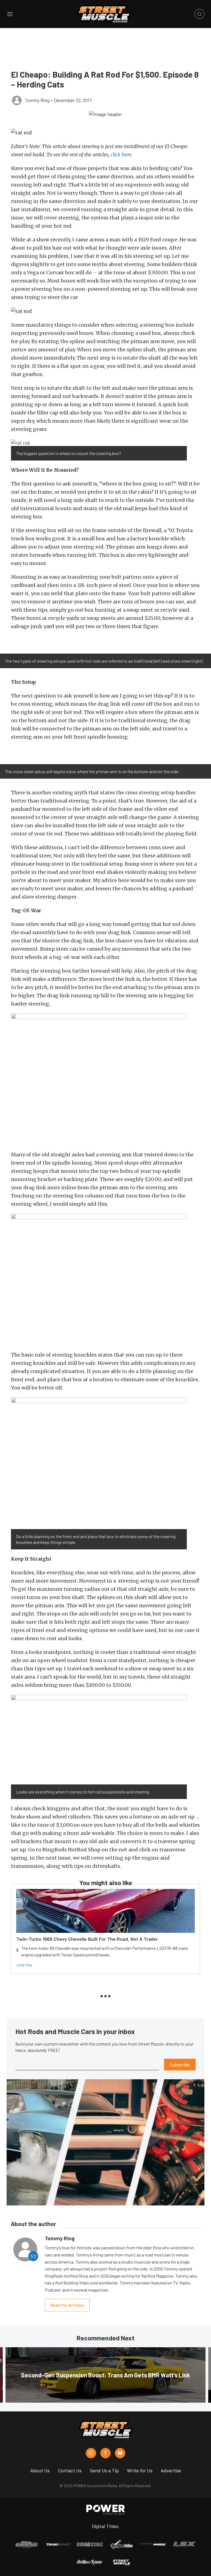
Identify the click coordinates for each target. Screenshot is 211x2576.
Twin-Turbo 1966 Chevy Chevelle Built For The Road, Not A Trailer (87, 1939)
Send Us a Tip (104, 2470)
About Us (40, 2470)
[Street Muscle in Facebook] (105, 2453)
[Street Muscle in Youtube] (120, 2453)
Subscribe (180, 2065)
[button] (105, 114)
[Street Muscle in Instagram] (91, 2453)
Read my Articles (67, 2305)
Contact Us (70, 2470)
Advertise (171, 2470)
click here (121, 155)
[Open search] (199, 14)
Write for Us (140, 2470)
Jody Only (24, 1965)
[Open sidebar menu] (10, 14)
